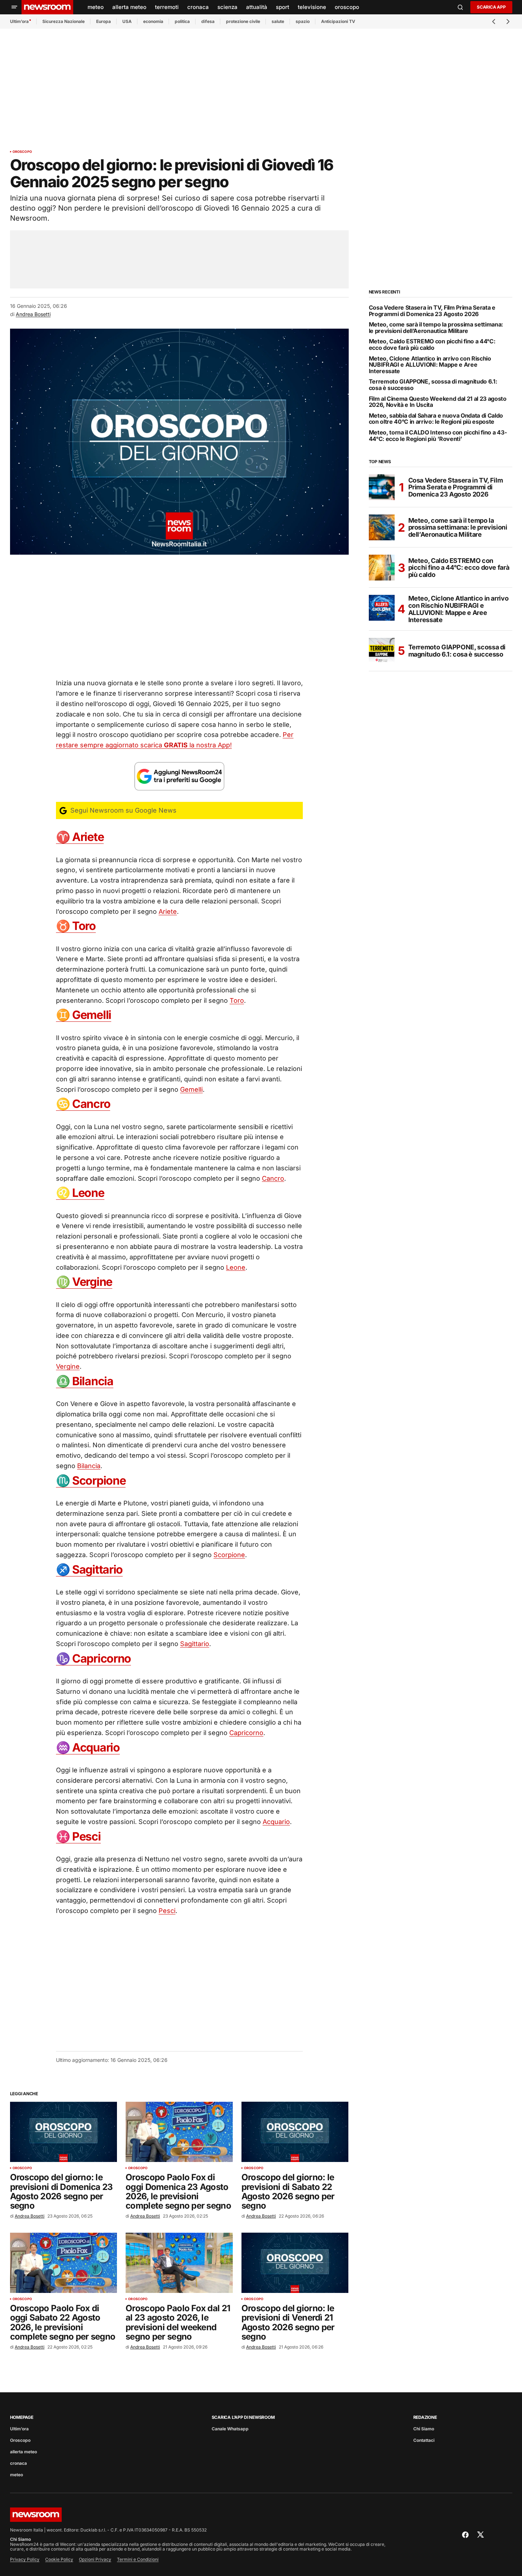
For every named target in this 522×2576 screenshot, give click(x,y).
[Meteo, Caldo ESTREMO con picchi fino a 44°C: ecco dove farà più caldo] (382, 568)
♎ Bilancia (85, 1381)
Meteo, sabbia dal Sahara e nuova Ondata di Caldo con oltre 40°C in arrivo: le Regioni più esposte (436, 419)
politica (182, 21)
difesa (208, 21)
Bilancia (89, 1466)
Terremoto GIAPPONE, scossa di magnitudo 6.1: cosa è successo (433, 385)
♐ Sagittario (90, 1569)
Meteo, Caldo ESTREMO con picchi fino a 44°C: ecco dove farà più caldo (432, 345)
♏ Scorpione (91, 1480)
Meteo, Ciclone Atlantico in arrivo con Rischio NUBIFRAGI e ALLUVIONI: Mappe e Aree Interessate (430, 365)
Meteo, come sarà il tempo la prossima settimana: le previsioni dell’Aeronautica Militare (436, 328)
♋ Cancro (83, 1104)
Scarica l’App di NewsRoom (243, 2417)
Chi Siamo (424, 2429)
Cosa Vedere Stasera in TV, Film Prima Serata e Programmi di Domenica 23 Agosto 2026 (432, 311)
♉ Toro (76, 926)
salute (278, 21)
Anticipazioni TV (338, 21)
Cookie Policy (59, 2559)
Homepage (22, 2417)
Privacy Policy (25, 2559)
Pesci (167, 1911)
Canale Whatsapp (230, 2429)
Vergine (68, 1366)
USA (127, 21)
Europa (104, 21)
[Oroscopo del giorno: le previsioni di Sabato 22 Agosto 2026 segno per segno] (295, 2132)
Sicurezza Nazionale (64, 21)
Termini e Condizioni (138, 2559)
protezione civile (243, 21)
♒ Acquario (88, 1747)
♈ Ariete (80, 837)
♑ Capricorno (94, 1658)
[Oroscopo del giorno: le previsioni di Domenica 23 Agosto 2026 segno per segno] (64, 2132)
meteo (17, 2475)
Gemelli (191, 1089)
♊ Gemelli (84, 1015)
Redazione (425, 2417)
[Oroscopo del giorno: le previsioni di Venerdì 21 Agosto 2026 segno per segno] (295, 2263)
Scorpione (229, 1555)
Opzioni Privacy (95, 2559)
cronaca (18, 2463)
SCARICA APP (491, 7)
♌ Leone (80, 1193)
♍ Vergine (84, 1282)
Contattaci (424, 2440)
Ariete (168, 911)
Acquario (276, 1822)
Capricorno (246, 1733)
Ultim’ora (19, 21)
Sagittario (195, 1644)
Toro (237, 1000)
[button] (14, 7)
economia (153, 21)
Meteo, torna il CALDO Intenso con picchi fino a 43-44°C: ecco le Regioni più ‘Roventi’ (438, 436)
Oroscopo (22, 152)
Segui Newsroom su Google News (123, 810)
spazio (303, 21)
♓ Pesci (78, 1836)
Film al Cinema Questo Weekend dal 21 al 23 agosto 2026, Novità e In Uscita (438, 402)
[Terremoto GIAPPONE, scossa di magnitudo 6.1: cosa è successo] (382, 651)
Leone (236, 1267)
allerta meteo (23, 2452)
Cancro (273, 1178)
